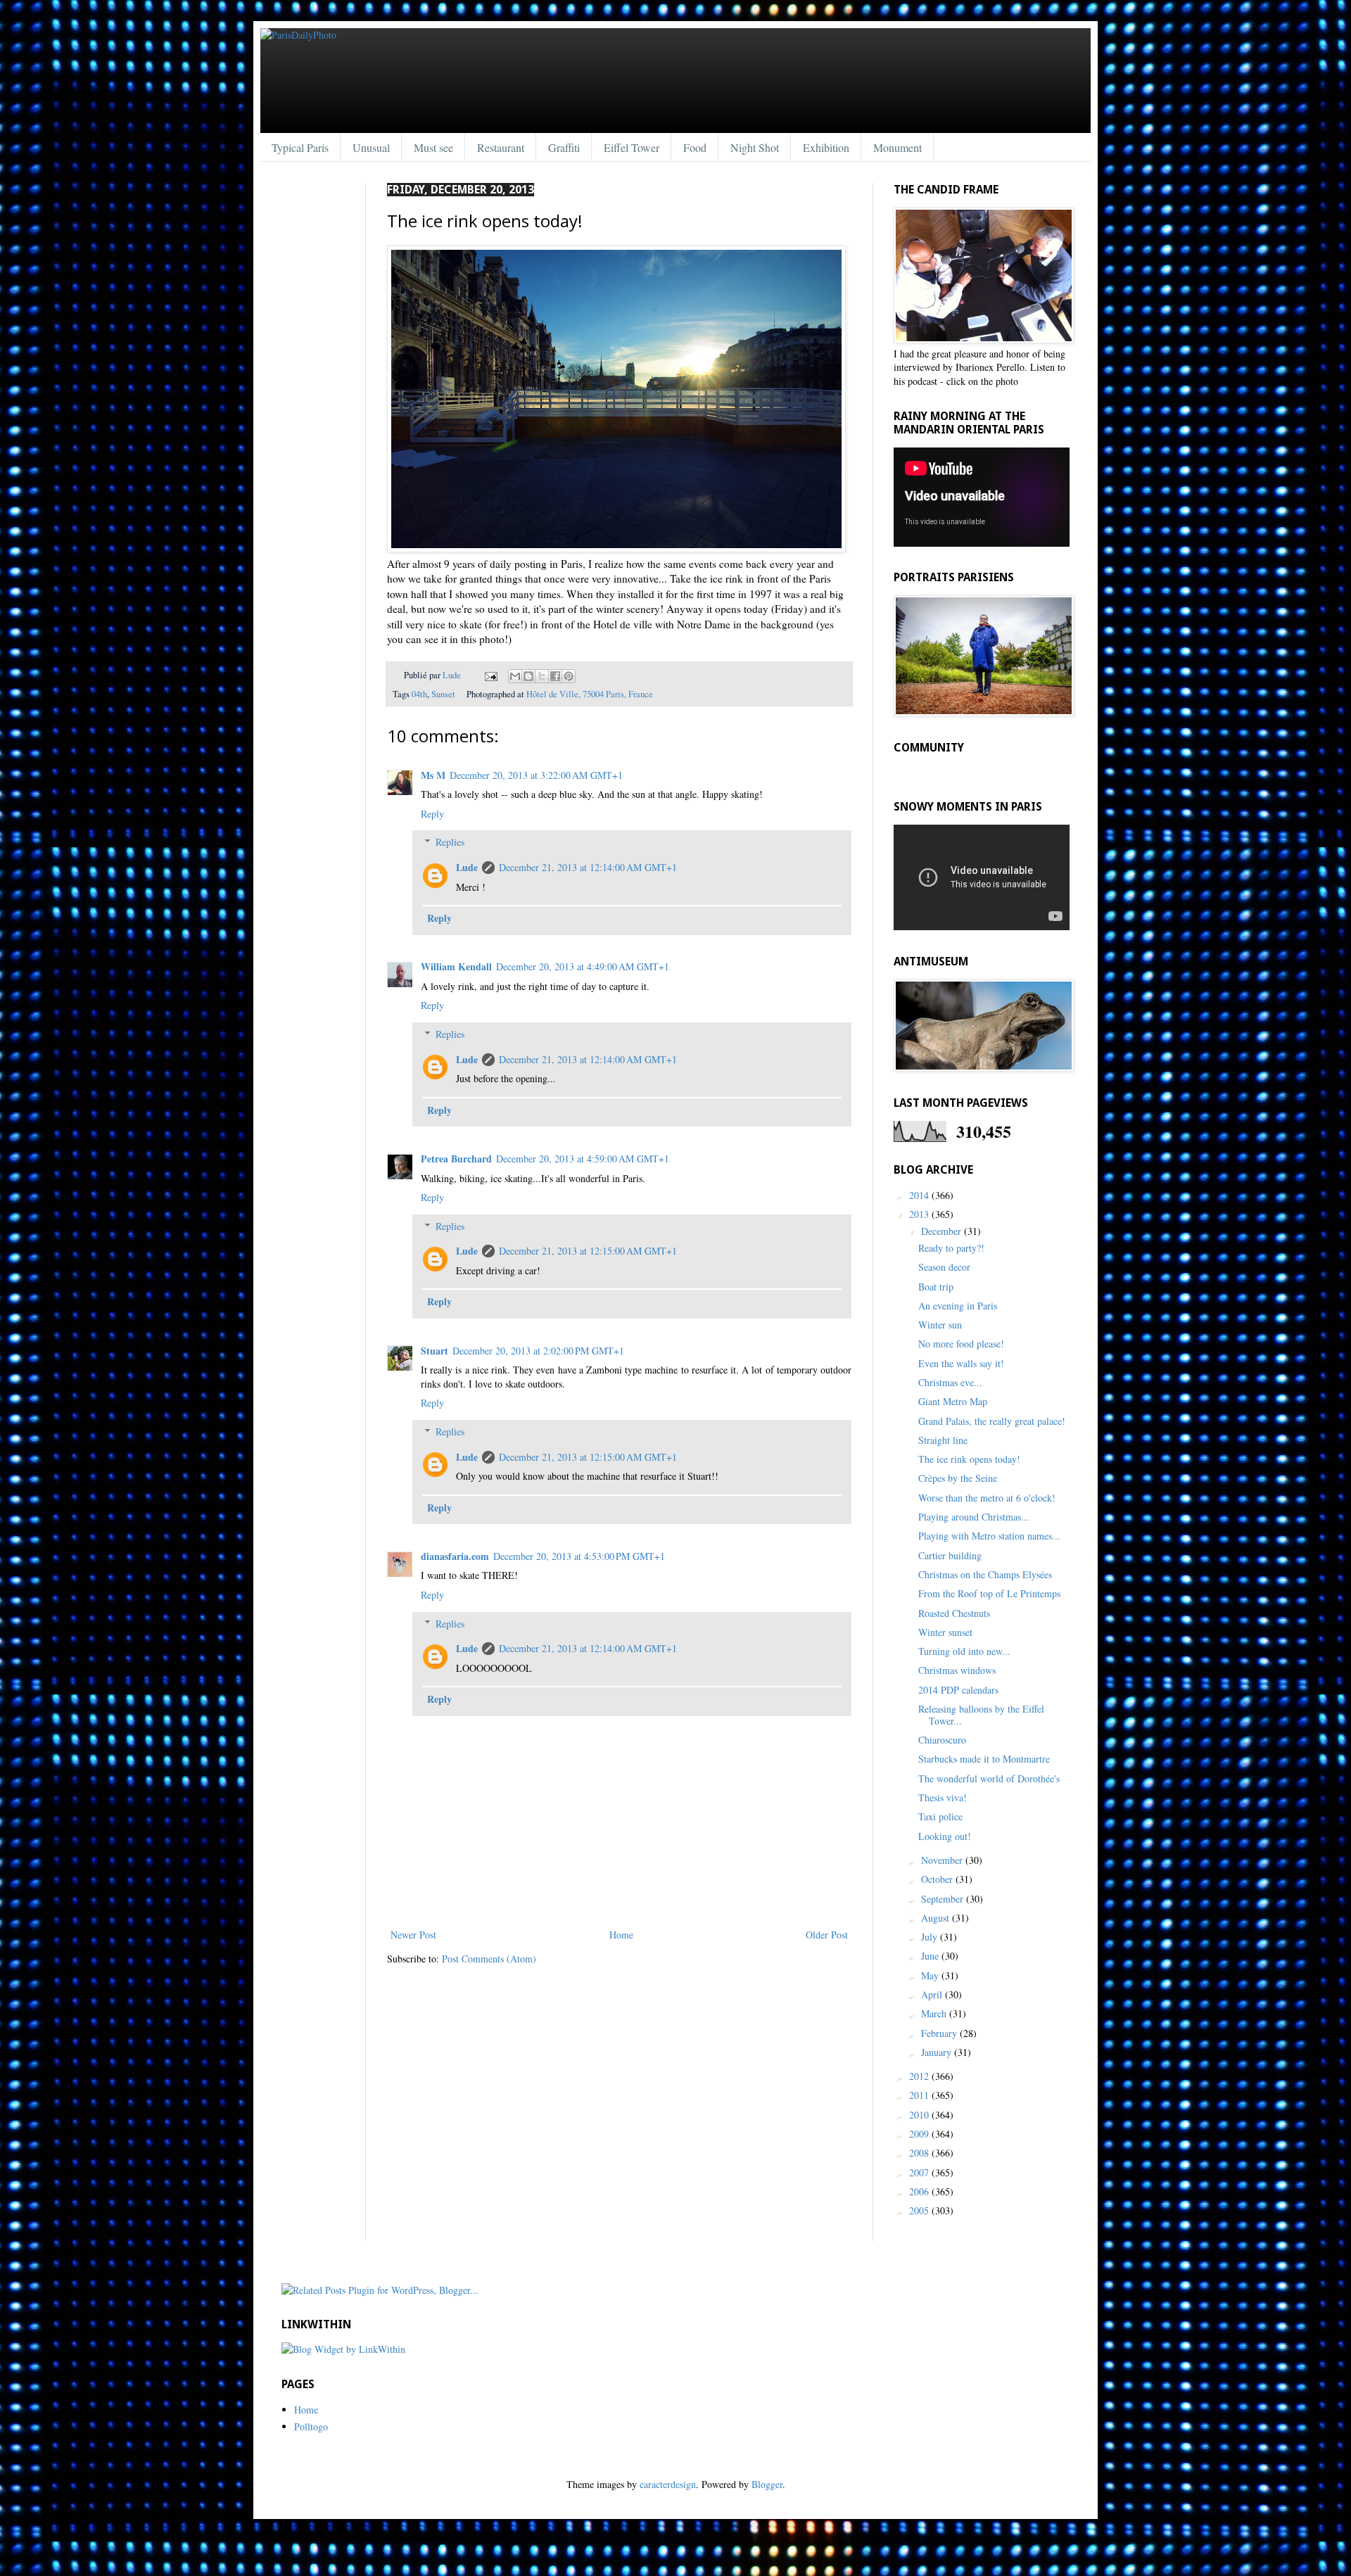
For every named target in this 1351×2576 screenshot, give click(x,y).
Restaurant (501, 147)
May (931, 1975)
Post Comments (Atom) (489, 1959)
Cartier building (950, 1555)
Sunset (443, 694)
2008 (920, 2153)
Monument (898, 147)
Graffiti (564, 147)
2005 (920, 2210)
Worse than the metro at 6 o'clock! (987, 1498)
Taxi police (940, 1816)
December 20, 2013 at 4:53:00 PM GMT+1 (579, 1556)
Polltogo (311, 2426)
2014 (920, 1195)
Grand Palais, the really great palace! (992, 1421)
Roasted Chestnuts (954, 1613)
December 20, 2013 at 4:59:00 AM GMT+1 (583, 1159)
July (931, 1937)
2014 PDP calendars (958, 1690)
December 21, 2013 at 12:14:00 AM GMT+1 (588, 867)
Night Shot (755, 147)
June (931, 1956)
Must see (433, 147)
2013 (920, 1214)
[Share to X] (542, 676)
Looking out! (945, 1836)
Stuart (435, 1351)
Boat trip (936, 1287)
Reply (432, 814)
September (944, 1899)
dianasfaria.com (455, 1556)
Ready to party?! (951, 1248)
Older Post (827, 1935)
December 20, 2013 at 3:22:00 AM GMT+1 (536, 775)
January (938, 2052)
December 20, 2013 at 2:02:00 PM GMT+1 (538, 1351)
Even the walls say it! (961, 1363)
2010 (920, 2115)
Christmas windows (957, 1670)
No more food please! (961, 1344)
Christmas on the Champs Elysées (985, 1574)
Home (621, 1935)
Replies (450, 842)
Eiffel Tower (632, 147)
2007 (920, 2172)
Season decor (944, 1267)
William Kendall (456, 966)
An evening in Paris (958, 1306)
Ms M (433, 775)
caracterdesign (668, 2484)
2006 (920, 2191)
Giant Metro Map (953, 1401)
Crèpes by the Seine (958, 1478)
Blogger (767, 2484)
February (940, 2033)
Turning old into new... (964, 1651)
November (943, 1860)
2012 (920, 2076)
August (937, 1918)
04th (419, 694)
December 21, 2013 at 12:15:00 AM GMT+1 (588, 1251)
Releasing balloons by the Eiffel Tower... (981, 1715)
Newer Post (413, 1935)
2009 (920, 2134)
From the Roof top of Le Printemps (989, 1593)
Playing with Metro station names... (989, 1536)
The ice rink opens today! (969, 1459)
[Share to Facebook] (555, 676)
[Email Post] (490, 675)
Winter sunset (945, 1632)
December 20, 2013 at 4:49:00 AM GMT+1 (583, 966)
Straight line (943, 1440)
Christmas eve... (950, 1382)
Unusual (371, 147)
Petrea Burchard (456, 1159)
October (938, 1879)
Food (695, 147)
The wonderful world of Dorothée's (989, 1778)
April (933, 1994)
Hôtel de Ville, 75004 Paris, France (590, 694)
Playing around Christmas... (974, 1517)
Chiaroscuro (942, 1740)
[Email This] (515, 676)
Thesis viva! (943, 1797)
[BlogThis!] (528, 676)
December (943, 1231)
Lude (453, 675)
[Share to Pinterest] (569, 676)
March (935, 2013)
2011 (920, 2095)
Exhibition (826, 147)
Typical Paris (300, 147)
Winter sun (940, 1325)
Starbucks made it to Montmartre (984, 1759)
